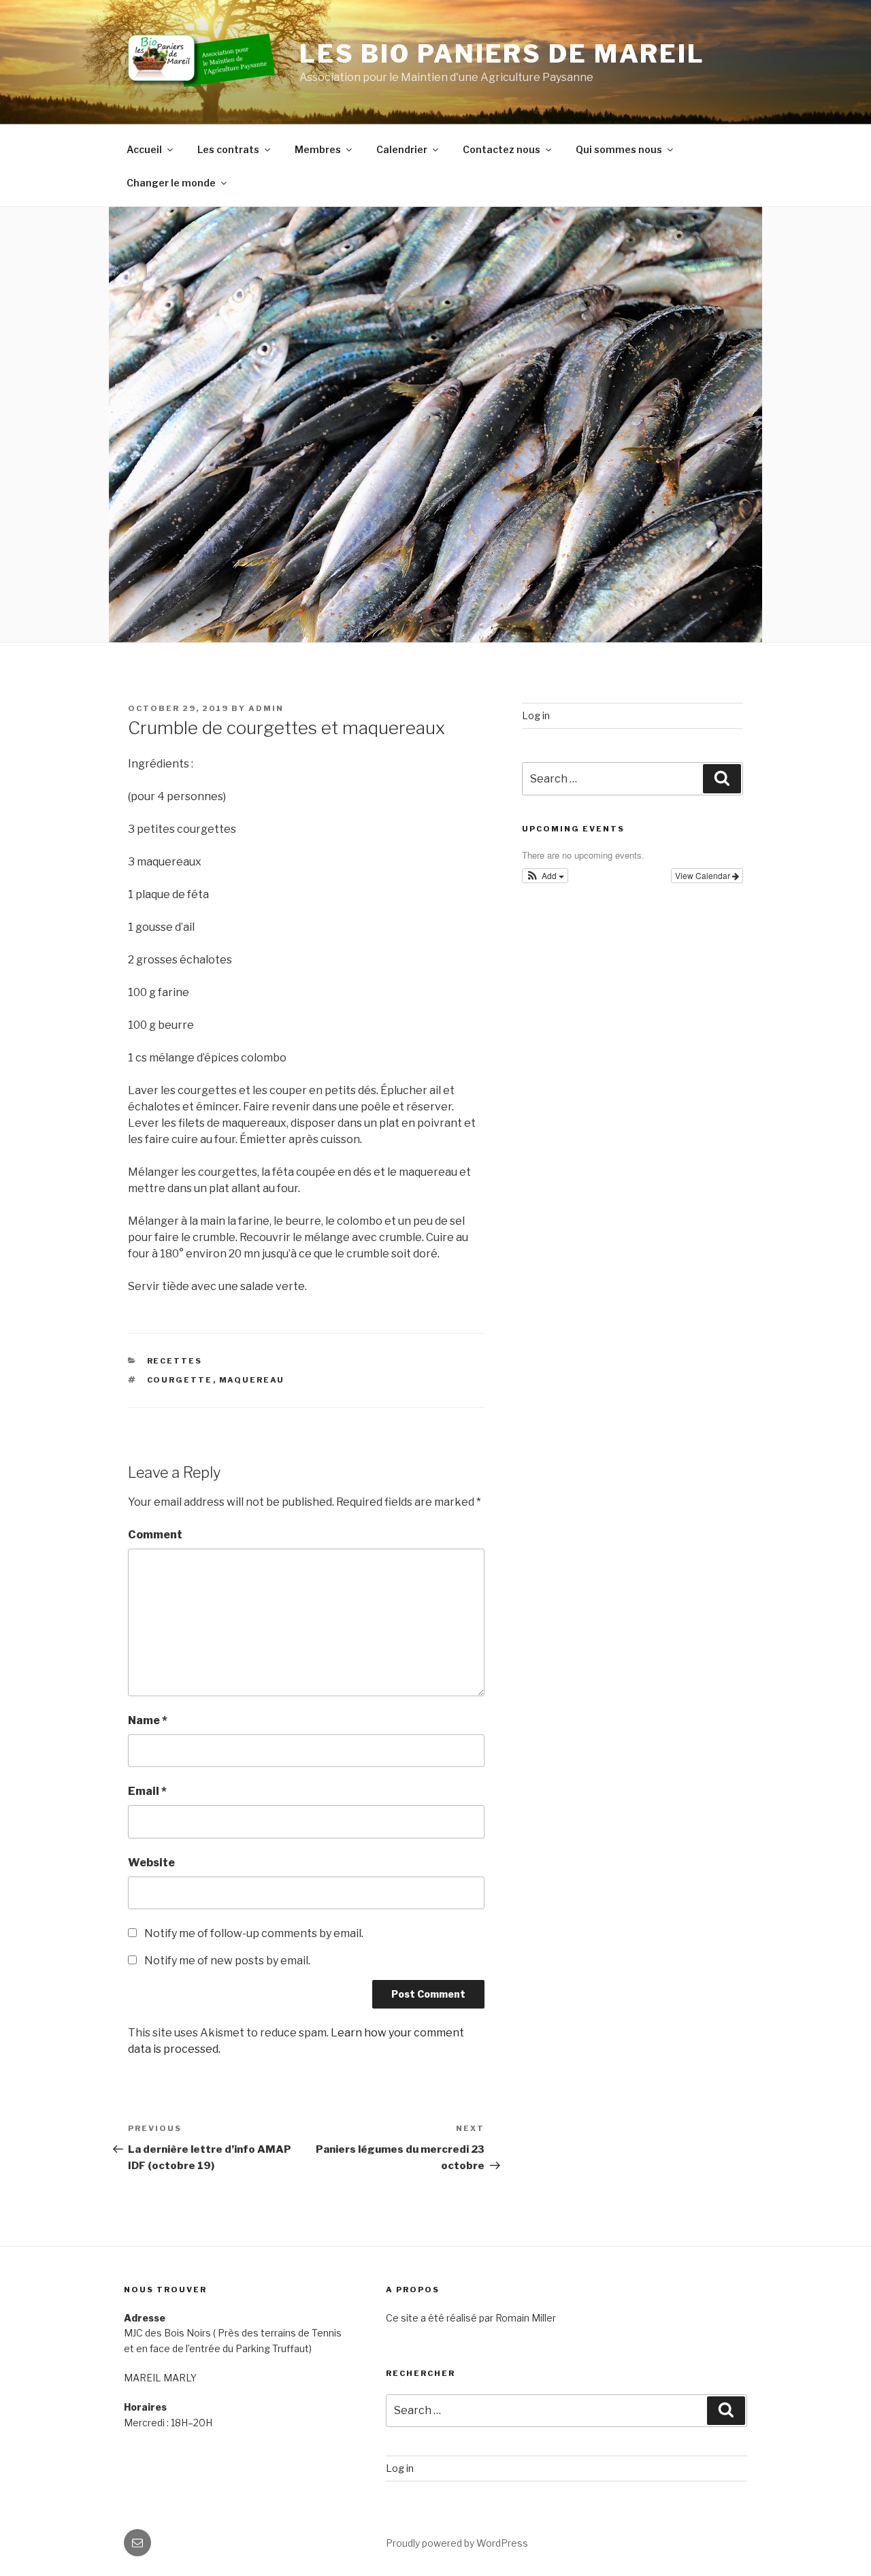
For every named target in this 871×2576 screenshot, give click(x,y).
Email (147, 1791)
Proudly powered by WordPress (457, 2543)
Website (151, 1863)
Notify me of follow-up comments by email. (254, 1933)
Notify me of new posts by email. (227, 1961)
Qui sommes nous (619, 149)
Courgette (180, 1380)
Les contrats (228, 149)
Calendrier (402, 149)
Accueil (144, 149)
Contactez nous (502, 149)
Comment (155, 1535)
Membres (318, 149)
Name (148, 1720)
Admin (266, 708)
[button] (545, 876)
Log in (536, 715)
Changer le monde (171, 183)
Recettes (175, 1361)
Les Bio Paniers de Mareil (502, 54)
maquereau (252, 1380)
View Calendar (704, 875)
